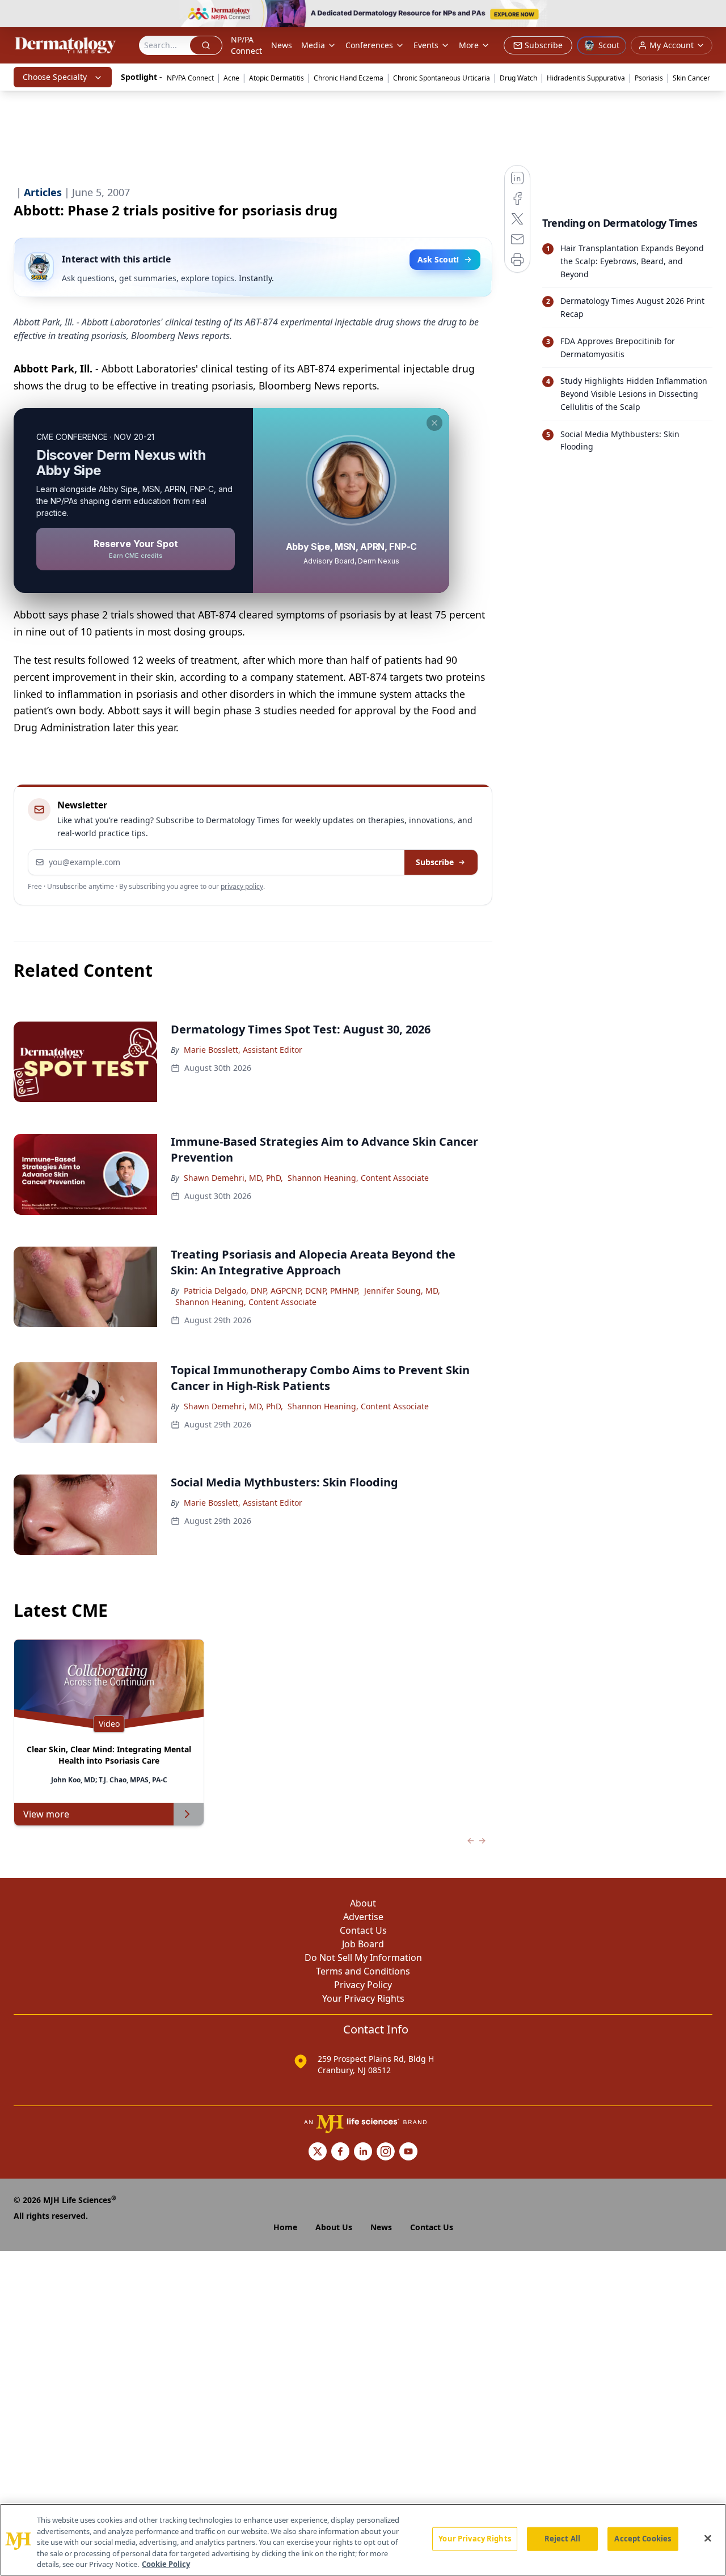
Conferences (369, 45)
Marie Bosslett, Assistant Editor (243, 1050)
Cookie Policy (166, 2564)
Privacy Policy (363, 1985)
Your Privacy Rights (363, 1998)
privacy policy (242, 886)
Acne (231, 78)
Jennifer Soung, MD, (402, 1291)
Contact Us (363, 1930)
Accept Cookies (643, 2539)
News (282, 45)
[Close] (708, 2539)
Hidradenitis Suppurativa (586, 78)
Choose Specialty (55, 77)
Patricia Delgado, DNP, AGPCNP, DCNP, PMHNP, (272, 1291)
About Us (334, 2227)
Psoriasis (649, 78)
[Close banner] (711, 15)
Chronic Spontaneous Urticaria (442, 78)
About (363, 1903)
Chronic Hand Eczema (349, 78)
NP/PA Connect (246, 45)
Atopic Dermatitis (277, 78)
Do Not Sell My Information (363, 1958)
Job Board (363, 1944)
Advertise (363, 1917)
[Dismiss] (434, 423)
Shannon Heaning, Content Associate (358, 1178)
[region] (363, 2540)
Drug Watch (518, 78)
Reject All (562, 2539)
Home (285, 2227)
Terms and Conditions (363, 1971)
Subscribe (435, 862)
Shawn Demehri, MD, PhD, (233, 1178)
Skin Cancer (691, 78)
